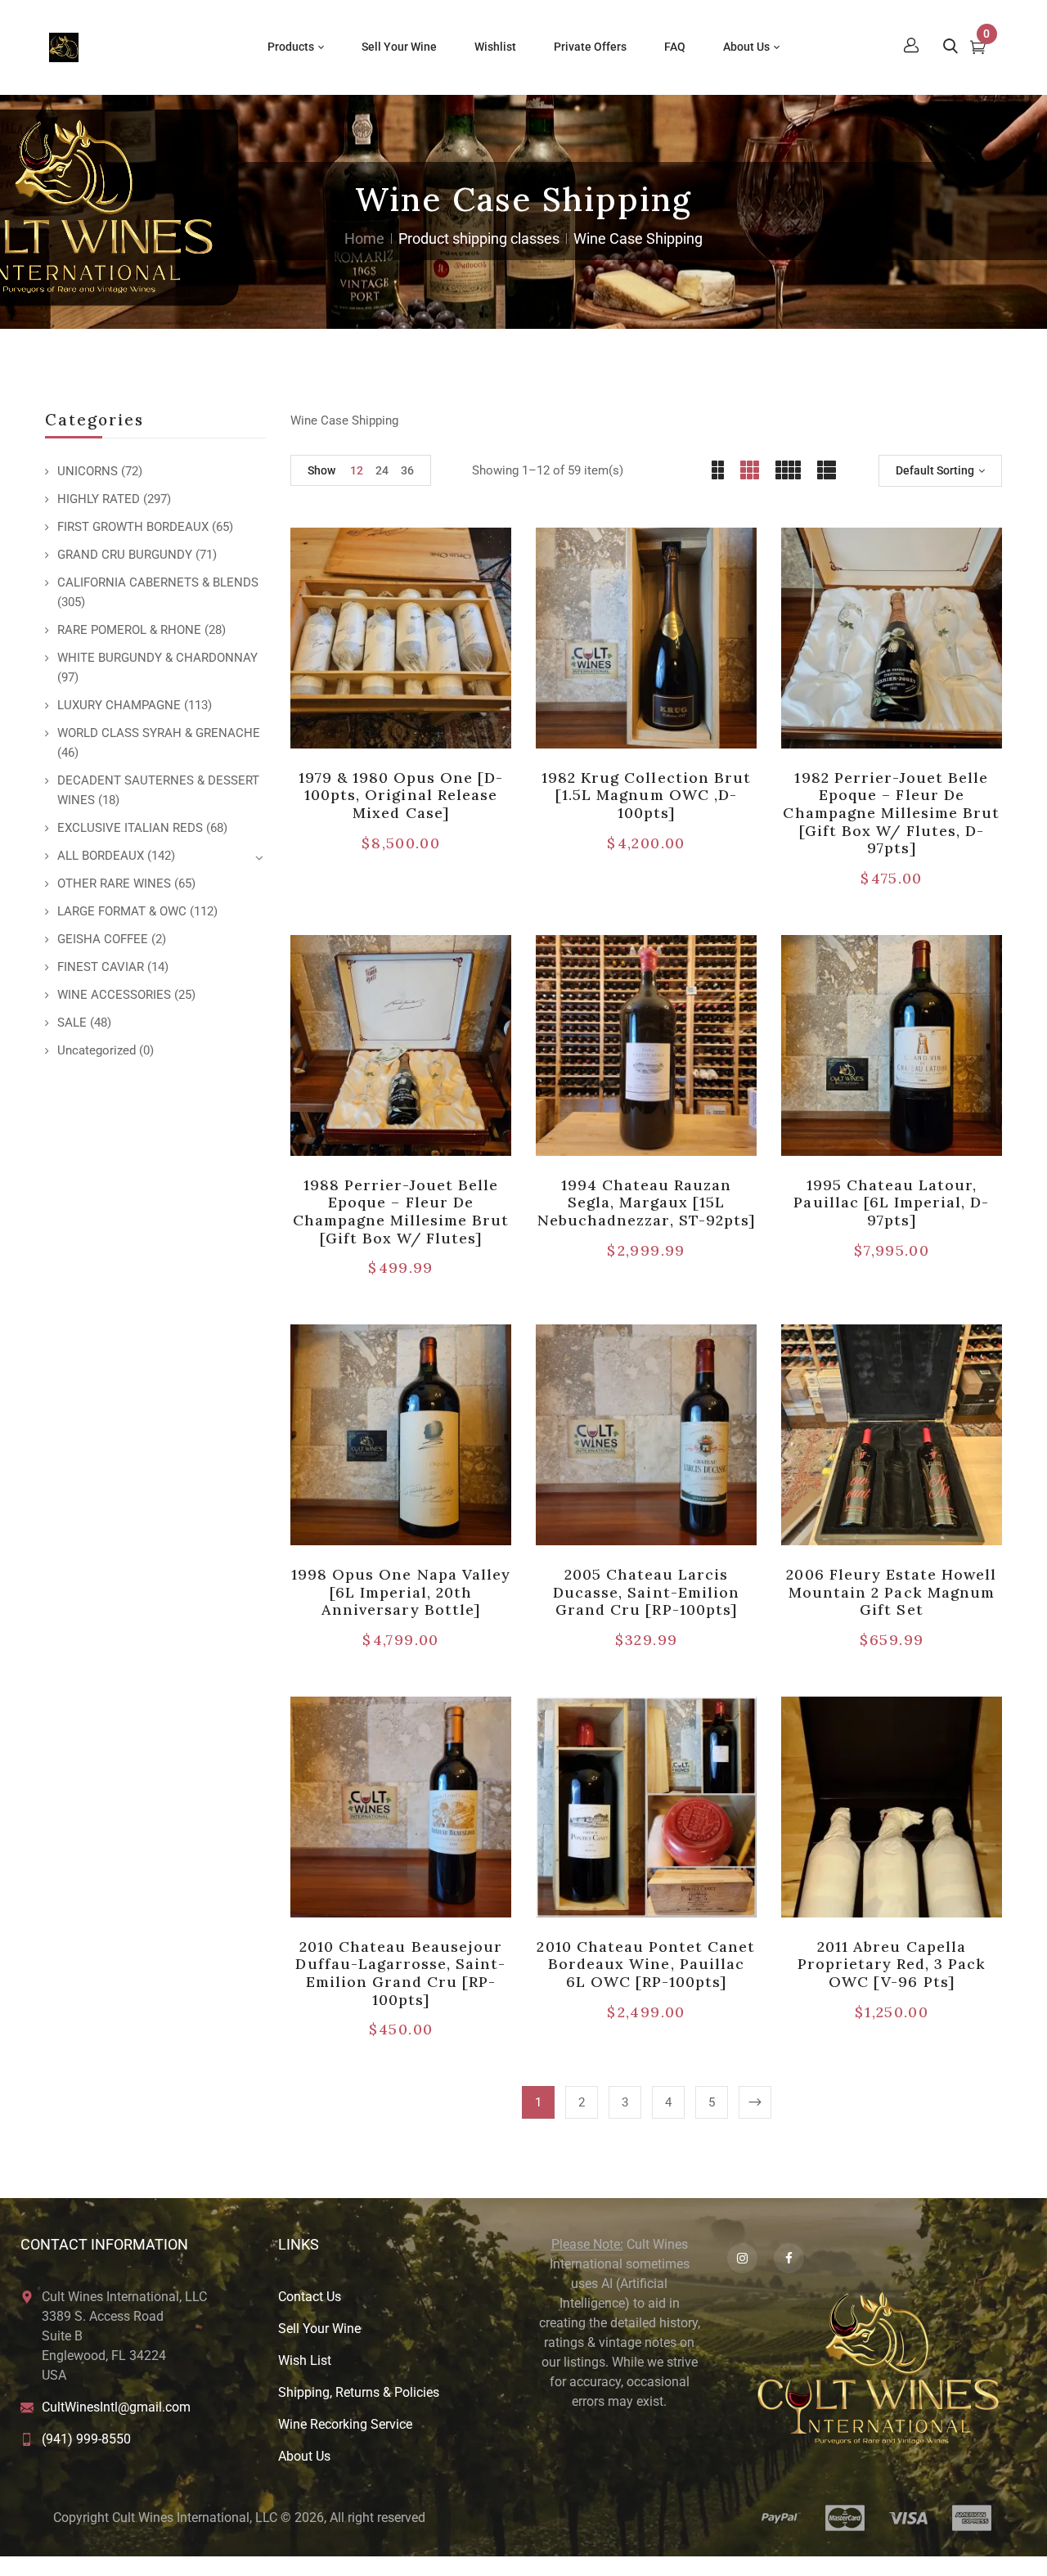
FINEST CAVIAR (101, 967)
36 (407, 470)
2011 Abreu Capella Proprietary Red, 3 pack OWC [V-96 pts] (892, 1964)
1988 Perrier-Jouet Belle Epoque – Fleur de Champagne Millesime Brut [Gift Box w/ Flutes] (401, 1212)
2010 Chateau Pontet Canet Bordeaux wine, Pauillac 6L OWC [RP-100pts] (646, 1964)
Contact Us (310, 2297)
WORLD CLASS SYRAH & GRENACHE (159, 733)
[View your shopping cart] (978, 49)
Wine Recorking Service (345, 2424)
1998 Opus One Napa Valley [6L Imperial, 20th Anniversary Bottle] (401, 1592)
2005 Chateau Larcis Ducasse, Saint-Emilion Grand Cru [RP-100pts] (646, 1592)
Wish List (305, 2360)
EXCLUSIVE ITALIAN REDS (130, 828)
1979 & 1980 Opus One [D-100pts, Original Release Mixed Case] (401, 795)
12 (357, 470)
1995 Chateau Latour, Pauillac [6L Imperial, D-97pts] (891, 1203)
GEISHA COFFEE (103, 939)
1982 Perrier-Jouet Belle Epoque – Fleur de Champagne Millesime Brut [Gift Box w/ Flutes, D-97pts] (891, 813)
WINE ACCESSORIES (114, 995)
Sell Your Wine (319, 2329)
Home (364, 238)
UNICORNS (88, 471)
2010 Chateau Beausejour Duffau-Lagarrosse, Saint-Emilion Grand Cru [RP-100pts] (400, 1973)
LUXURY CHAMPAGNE (119, 705)
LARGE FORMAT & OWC (122, 911)
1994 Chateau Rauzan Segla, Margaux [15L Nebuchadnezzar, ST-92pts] (646, 1203)
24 (382, 470)
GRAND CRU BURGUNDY (125, 555)
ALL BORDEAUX (101, 856)
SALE (72, 1023)
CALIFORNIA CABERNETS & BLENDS (158, 582)
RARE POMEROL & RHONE (129, 630)
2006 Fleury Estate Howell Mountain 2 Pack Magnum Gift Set (891, 1592)
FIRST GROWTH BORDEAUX (133, 527)
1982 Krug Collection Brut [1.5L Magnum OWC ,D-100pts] (646, 795)
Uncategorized (97, 1050)
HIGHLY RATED (99, 499)
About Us (304, 2456)
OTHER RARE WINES (114, 883)
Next (755, 2102)
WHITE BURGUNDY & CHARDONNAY (157, 658)
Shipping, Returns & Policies (359, 2392)
